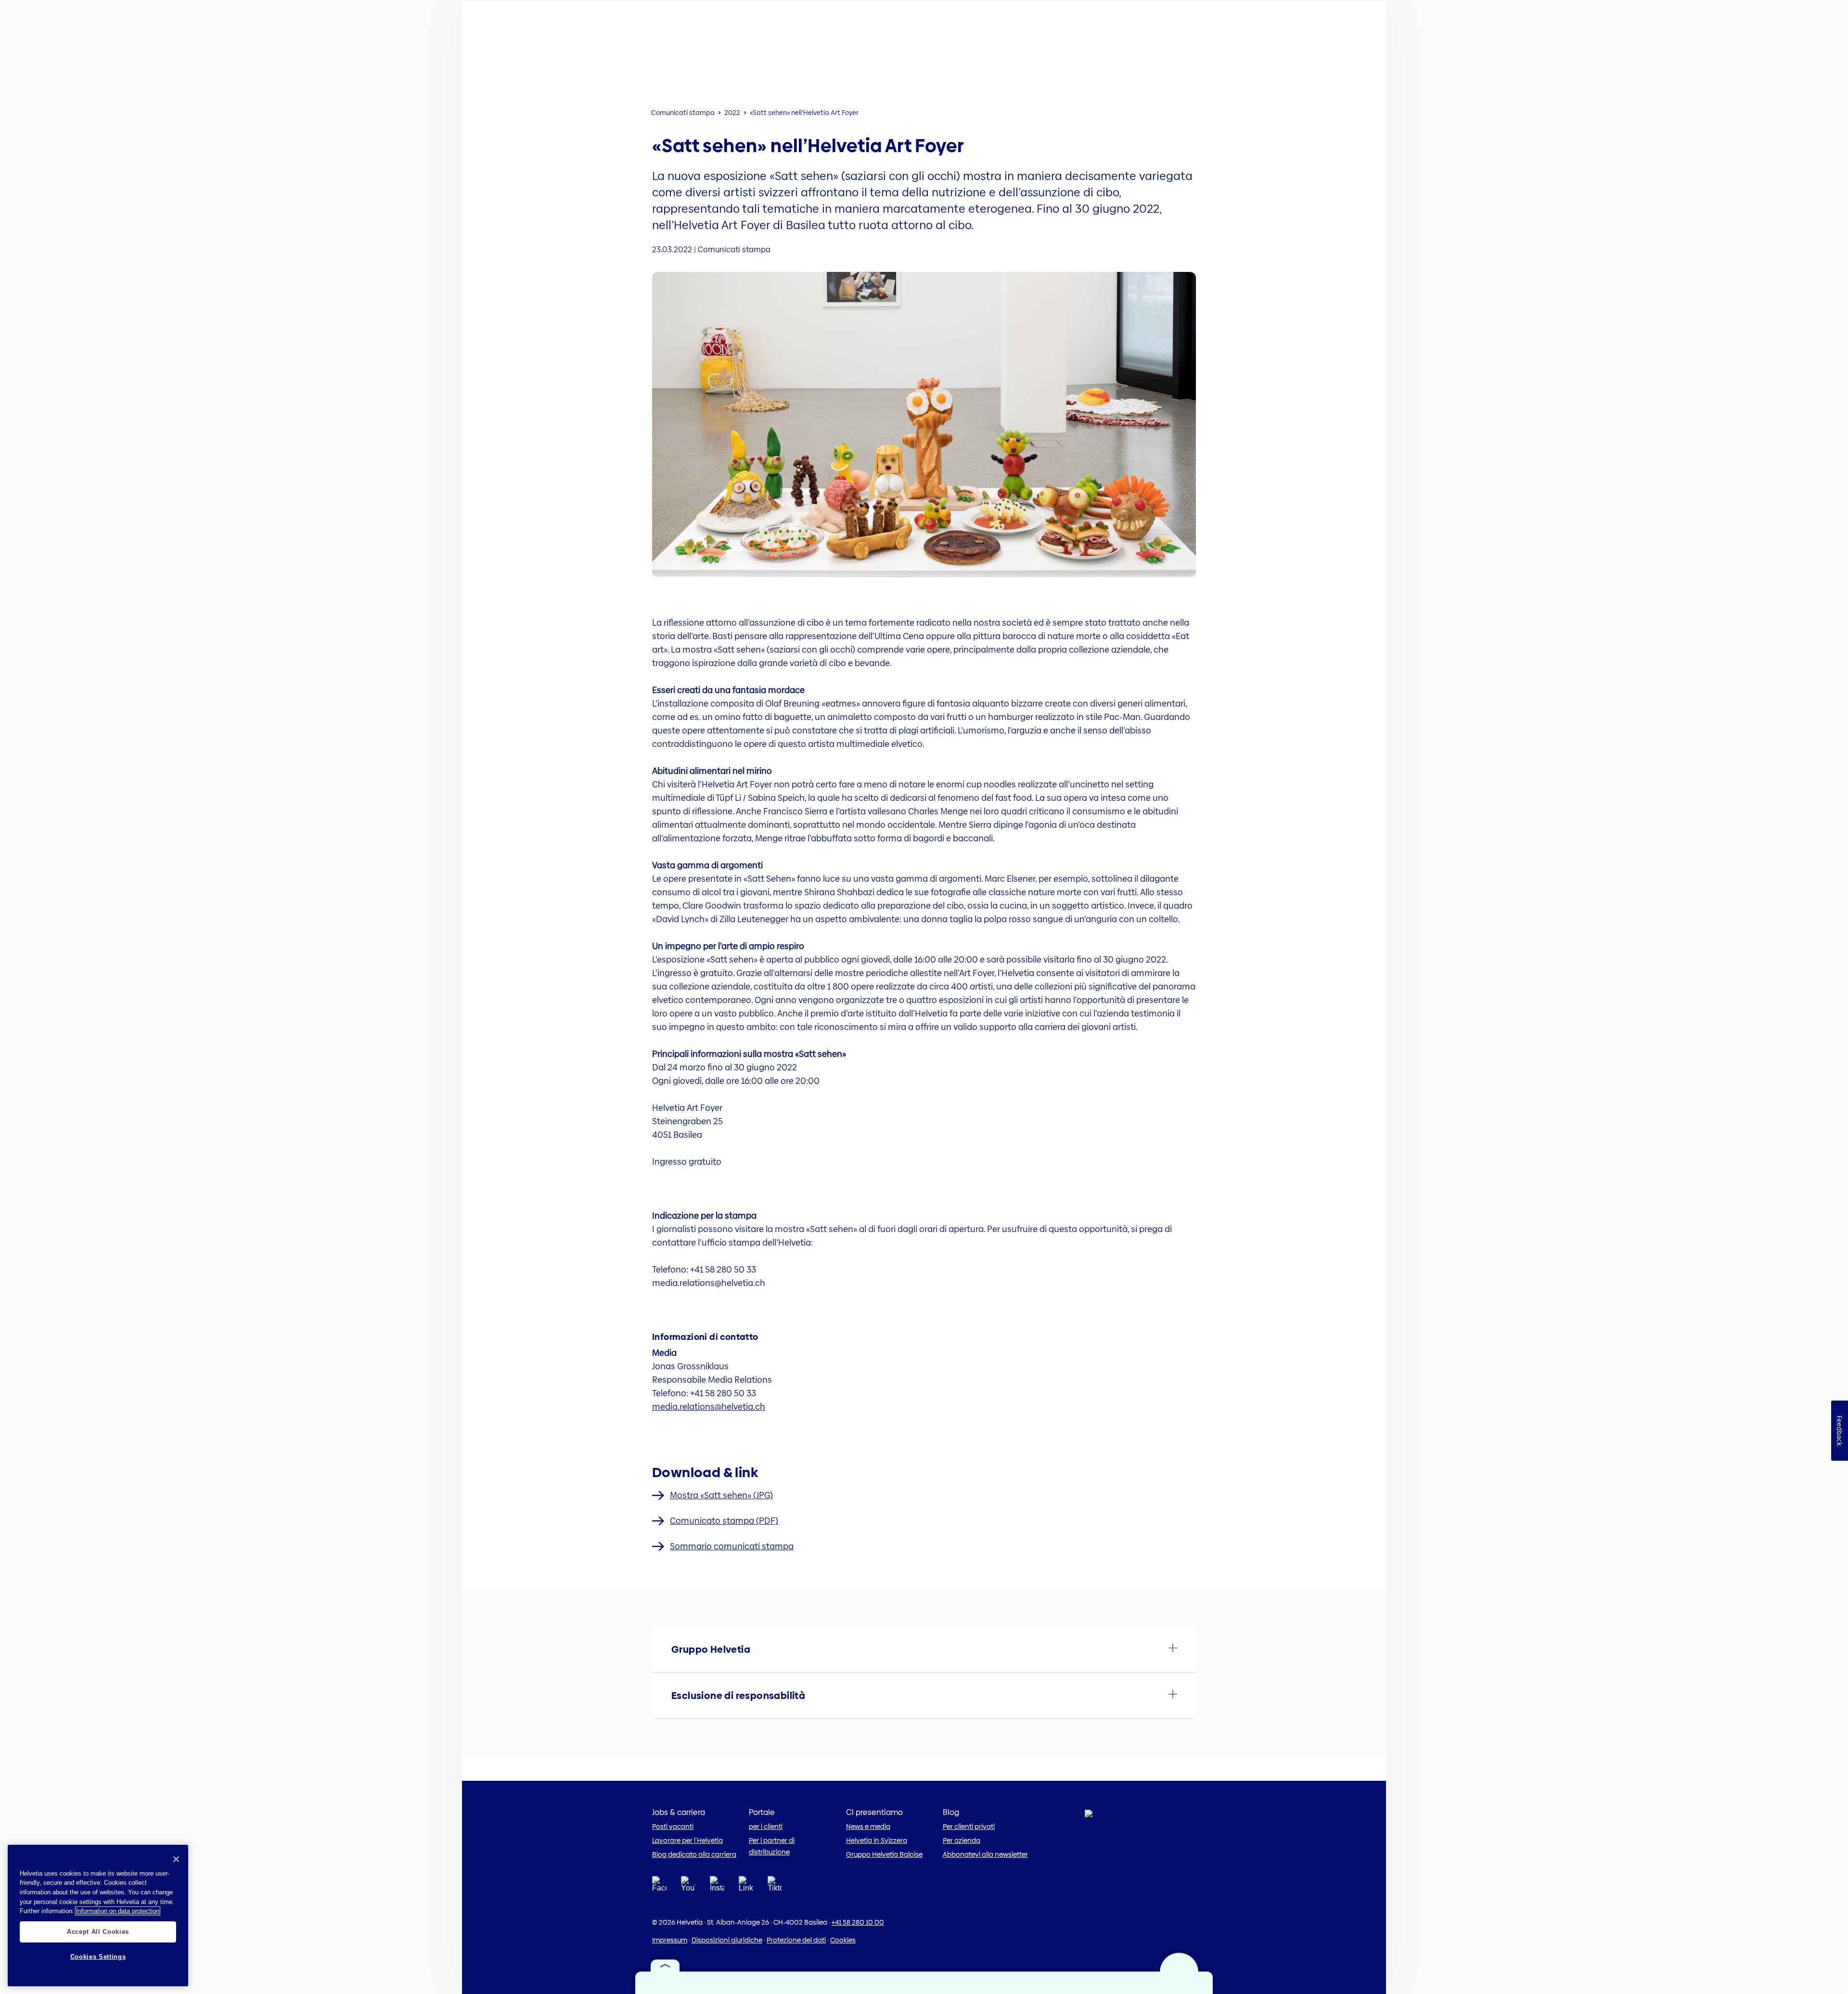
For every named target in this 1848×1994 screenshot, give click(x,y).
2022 (732, 113)
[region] (98, 1916)
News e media (868, 1827)
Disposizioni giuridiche (727, 1940)
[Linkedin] (746, 1887)
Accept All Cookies (98, 1931)
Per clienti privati (969, 1827)
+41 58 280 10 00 (858, 1922)
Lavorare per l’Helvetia (687, 1840)
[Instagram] (717, 1887)
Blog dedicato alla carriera (694, 1854)
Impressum (670, 1940)
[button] (924, 1649)
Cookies (843, 1940)
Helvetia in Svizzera (877, 1840)
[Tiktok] (775, 1896)
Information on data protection (118, 1911)
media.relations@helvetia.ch (709, 1407)
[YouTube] (688, 1887)
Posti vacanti (673, 1827)
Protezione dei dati (796, 1940)
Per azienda (962, 1840)
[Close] (176, 1859)
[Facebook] (659, 1887)
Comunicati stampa (683, 113)
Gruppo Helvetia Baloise (884, 1854)
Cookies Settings (98, 1957)
